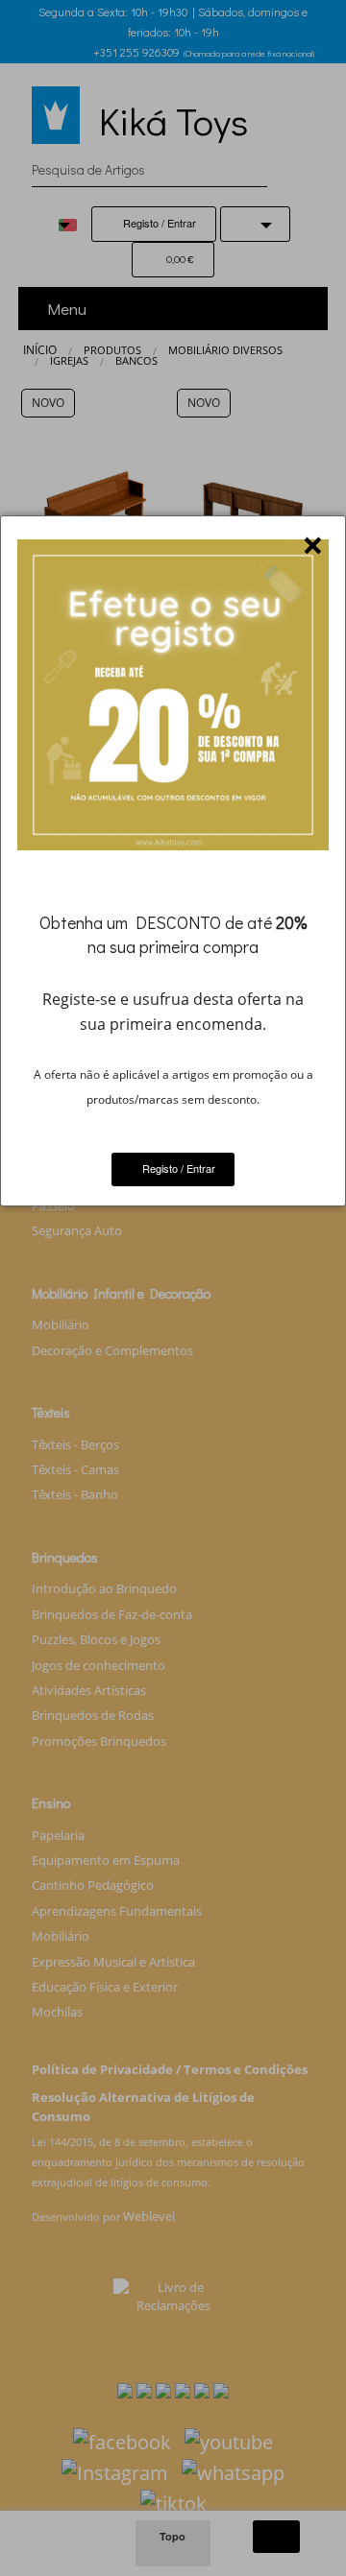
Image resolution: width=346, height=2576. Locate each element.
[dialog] (173, 861)
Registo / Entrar (177, 1168)
